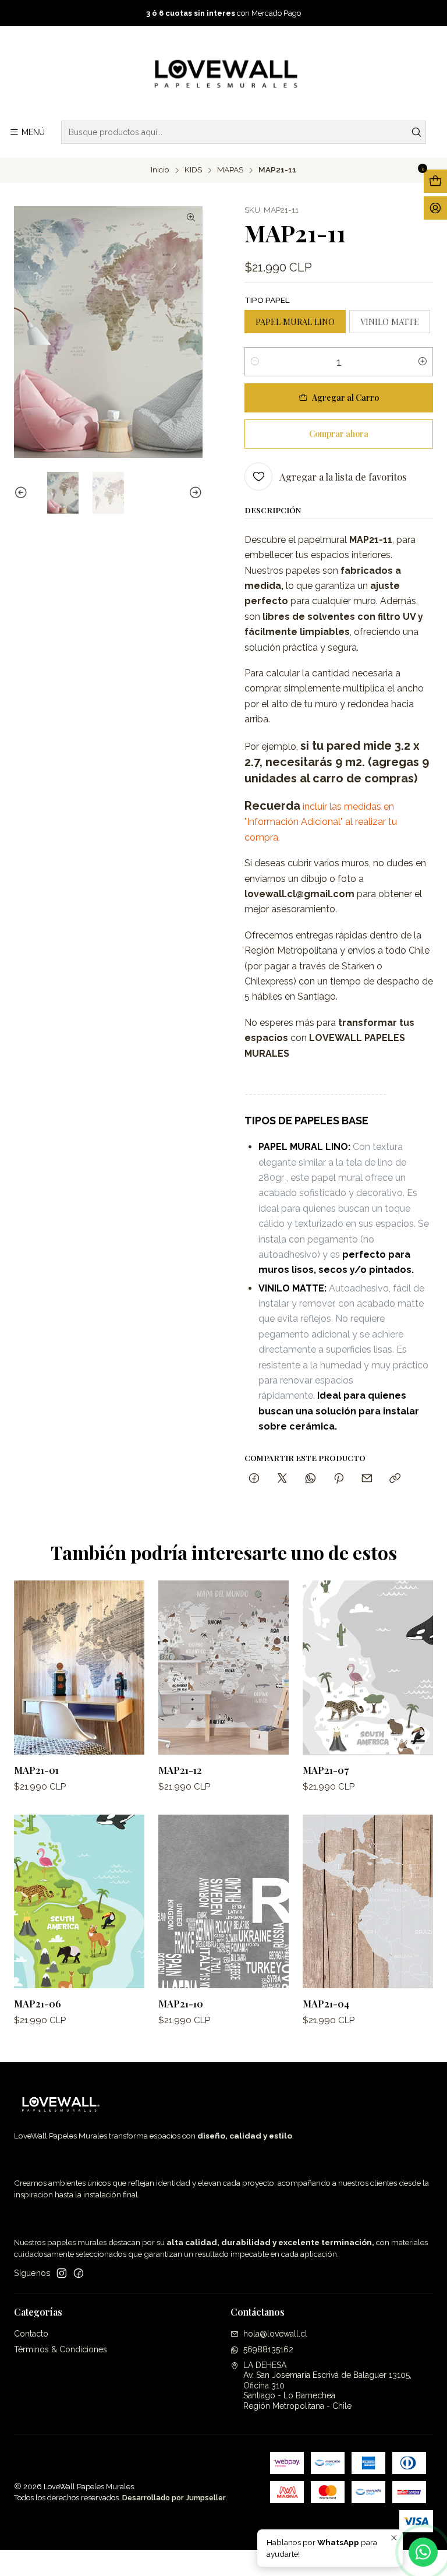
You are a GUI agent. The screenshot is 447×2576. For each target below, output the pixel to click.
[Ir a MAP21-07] (368, 1668)
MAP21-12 (180, 1770)
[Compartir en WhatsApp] (311, 1479)
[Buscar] (416, 132)
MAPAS (230, 170)
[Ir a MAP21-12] (223, 1668)
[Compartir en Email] (367, 1479)
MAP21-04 (326, 2003)
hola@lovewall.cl (275, 2334)
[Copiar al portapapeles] (395, 1479)
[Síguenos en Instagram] (62, 2273)
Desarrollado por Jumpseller (174, 2498)
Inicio (160, 170)
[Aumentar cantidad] (423, 362)
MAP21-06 (38, 2003)
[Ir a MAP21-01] (79, 1668)
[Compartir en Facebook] (254, 1479)
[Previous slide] (23, 493)
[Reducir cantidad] (255, 362)
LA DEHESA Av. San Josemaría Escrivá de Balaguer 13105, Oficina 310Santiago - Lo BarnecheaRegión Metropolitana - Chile (327, 2386)
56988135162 (268, 2349)
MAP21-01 (36, 1770)
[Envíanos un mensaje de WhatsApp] (423, 2552)
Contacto (31, 2334)
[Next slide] (194, 493)
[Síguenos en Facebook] (79, 2273)
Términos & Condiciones (61, 2349)
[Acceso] (435, 208)
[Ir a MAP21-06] (79, 1902)
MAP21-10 (181, 2003)
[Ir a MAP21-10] (223, 1902)
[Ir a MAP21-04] (368, 1902)
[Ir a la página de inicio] (223, 75)
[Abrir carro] (435, 181)
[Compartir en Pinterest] (339, 1479)
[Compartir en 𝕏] (282, 1479)
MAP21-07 (326, 1770)
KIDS (193, 170)
